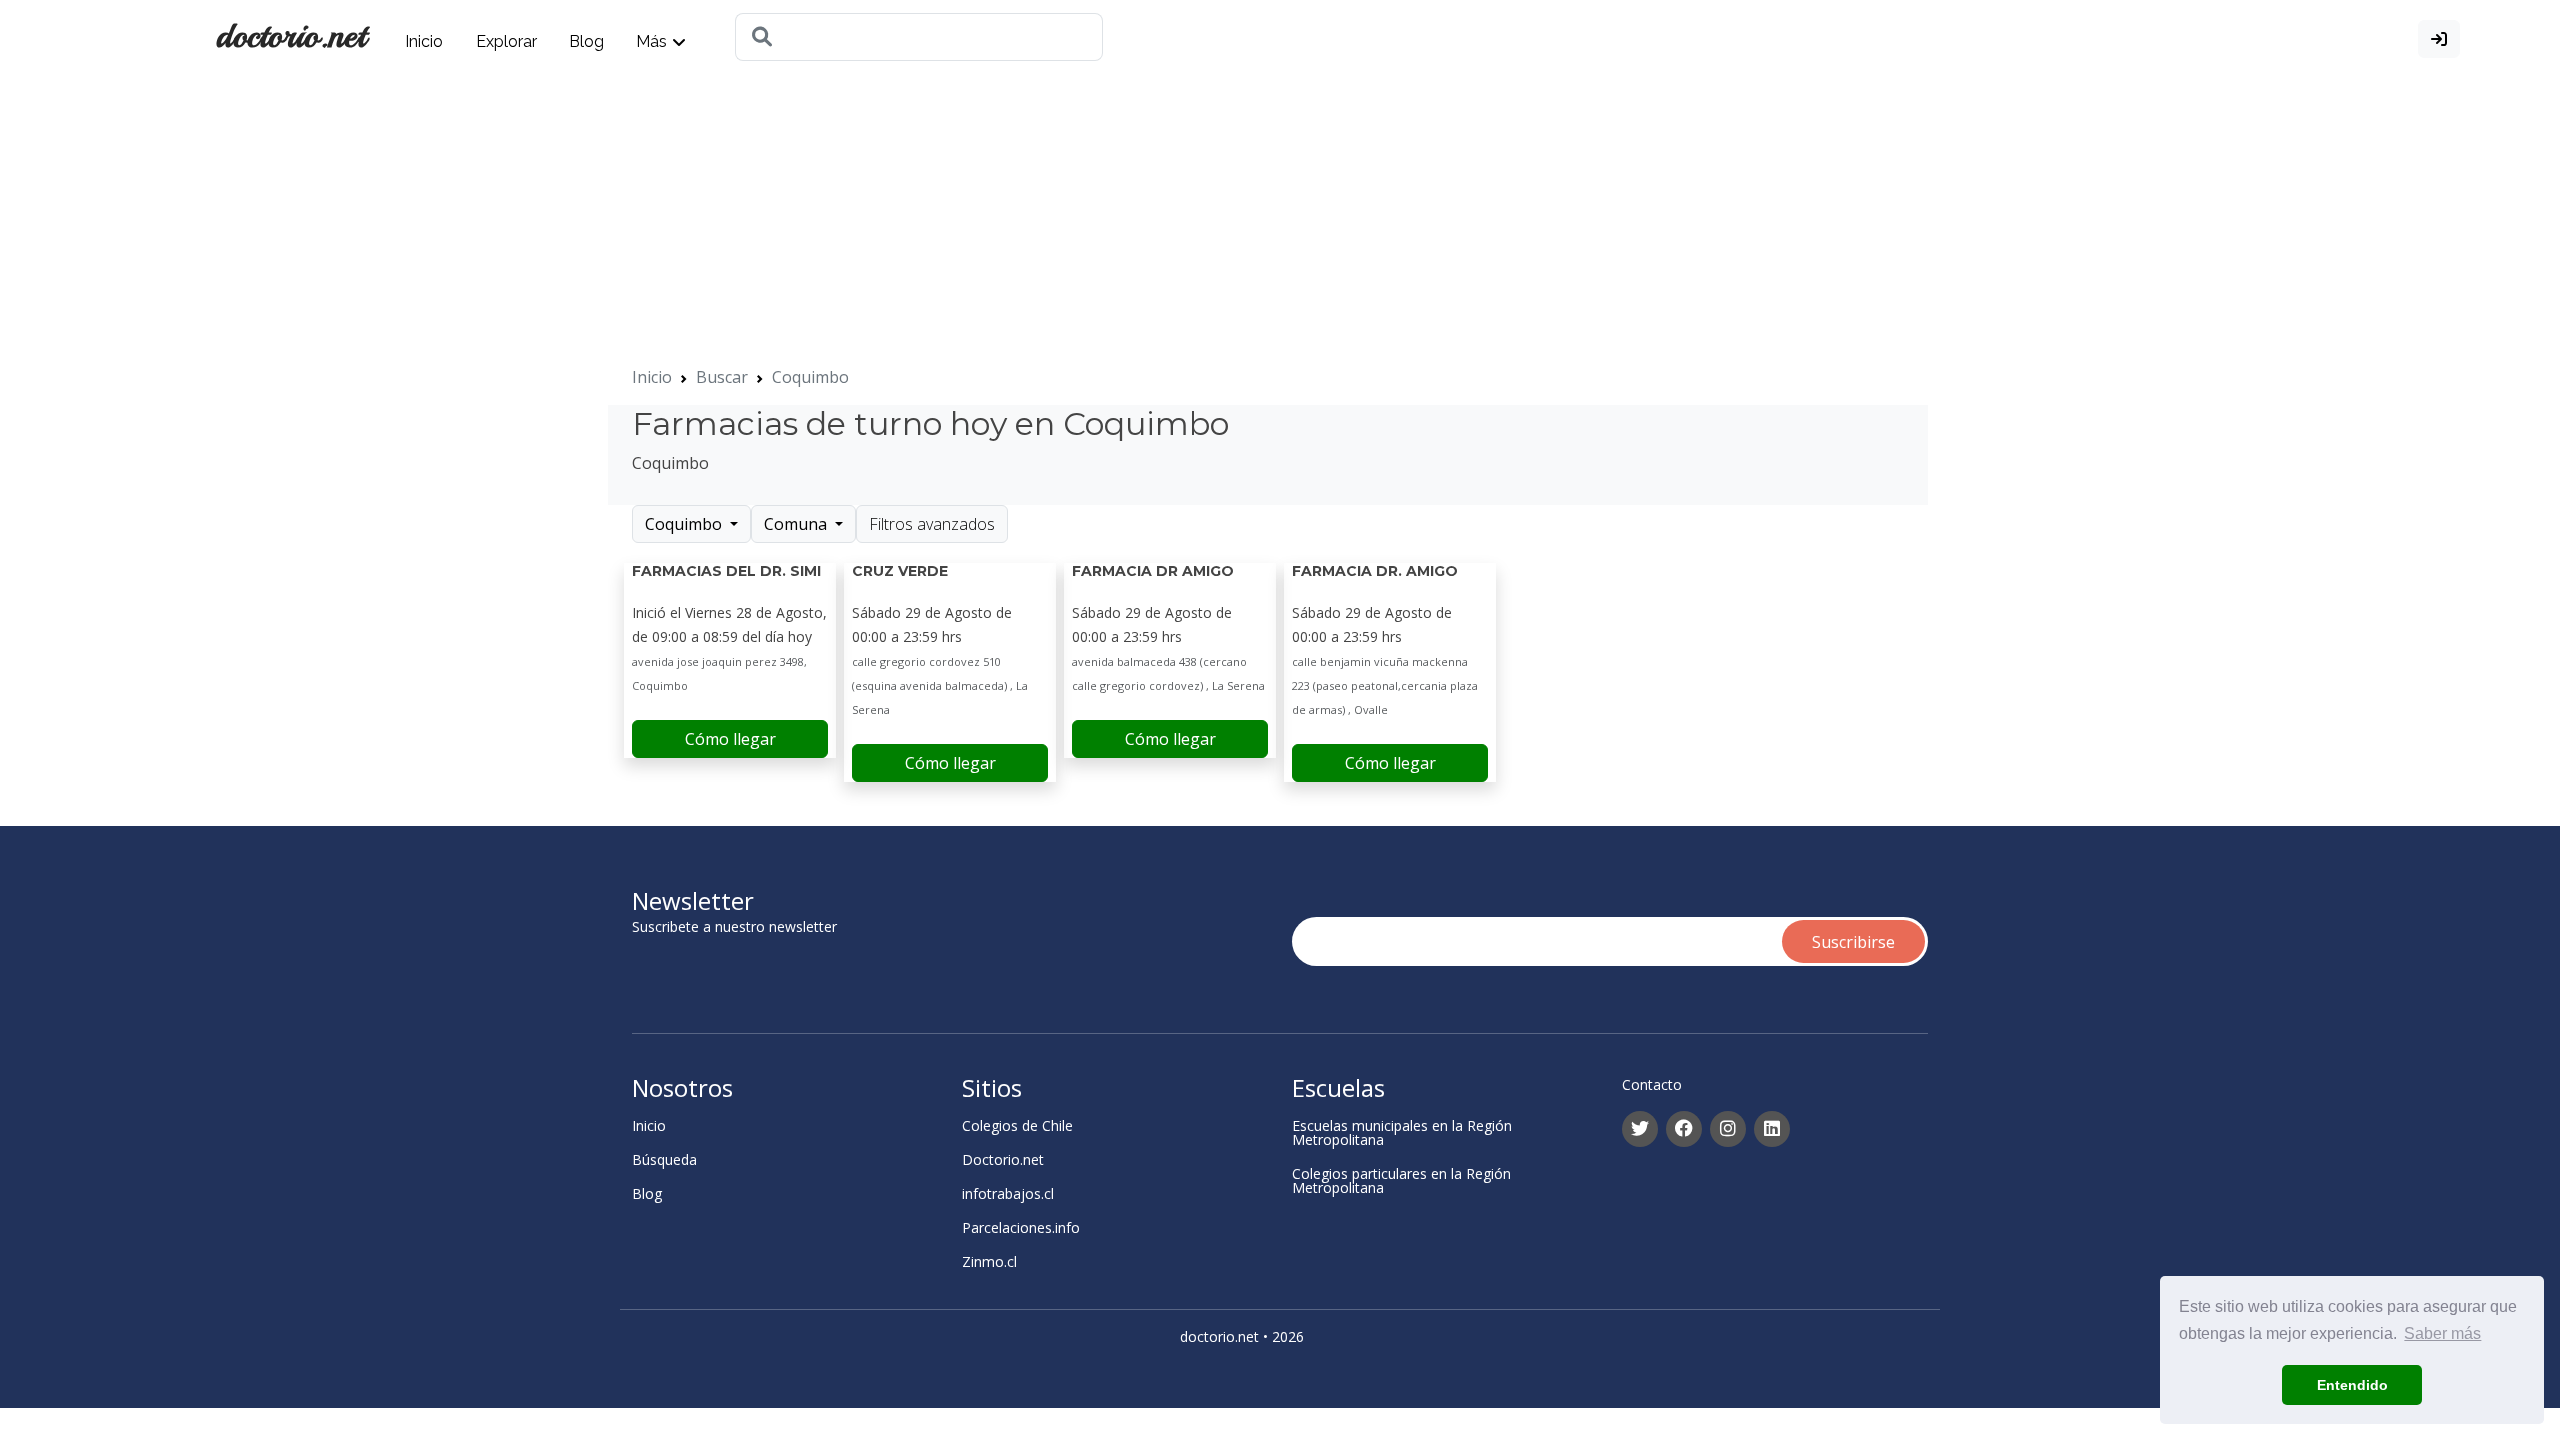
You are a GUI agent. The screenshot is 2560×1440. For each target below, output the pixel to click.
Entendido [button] (2352, 1385)
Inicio (424, 41)
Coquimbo (810, 377)
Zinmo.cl (989, 1262)
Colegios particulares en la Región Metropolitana (1401, 1181)
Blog (586, 41)
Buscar (722, 377)
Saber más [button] (2442, 1333)
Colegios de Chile (1017, 1126)
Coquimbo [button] (685, 524)
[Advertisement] (600, 225)
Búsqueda (664, 1160)
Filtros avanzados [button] (932, 524)
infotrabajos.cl (1008, 1194)
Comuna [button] (797, 524)
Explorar (506, 41)
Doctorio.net (1003, 1160)
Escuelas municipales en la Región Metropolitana (1402, 1133)
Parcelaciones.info (1021, 1228)
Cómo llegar (730, 739)
